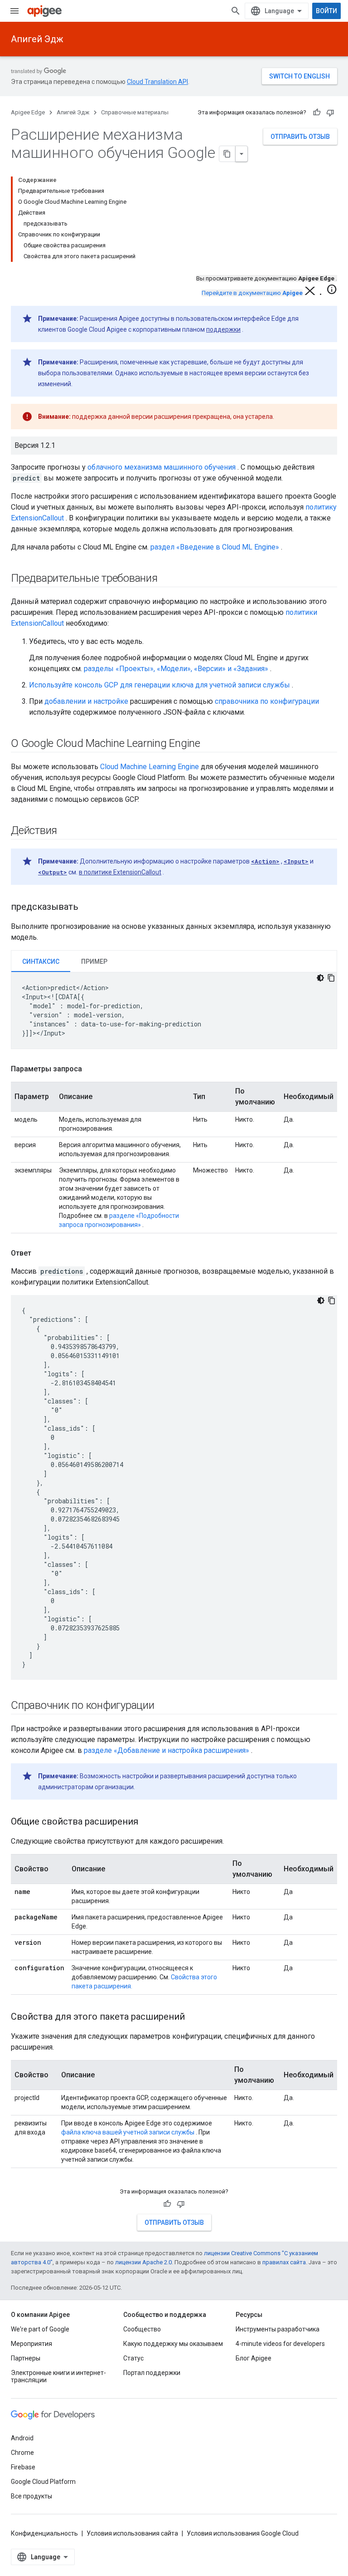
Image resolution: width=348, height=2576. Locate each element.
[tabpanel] (174, 1011)
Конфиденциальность (44, 2533)
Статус (133, 2358)
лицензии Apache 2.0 (143, 2262)
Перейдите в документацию (252, 293)
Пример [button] (94, 962)
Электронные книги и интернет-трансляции (58, 2376)
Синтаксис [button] (41, 962)
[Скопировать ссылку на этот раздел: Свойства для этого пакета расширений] (194, 2017)
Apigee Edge (28, 112)
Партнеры (26, 2358)
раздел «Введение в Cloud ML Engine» (215, 547)
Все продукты (31, 2496)
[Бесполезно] (330, 113)
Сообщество (142, 2329)
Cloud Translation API (157, 82)
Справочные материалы (135, 112)
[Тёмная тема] (320, 978)
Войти (326, 11)
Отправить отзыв (300, 137)
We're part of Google (40, 2329)
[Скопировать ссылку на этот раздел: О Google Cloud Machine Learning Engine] (209, 744)
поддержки (223, 329)
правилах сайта (284, 2262)
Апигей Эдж (37, 39)
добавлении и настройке (86, 701)
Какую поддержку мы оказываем (173, 2344)
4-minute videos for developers (280, 2344)
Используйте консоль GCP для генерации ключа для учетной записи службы (159, 685)
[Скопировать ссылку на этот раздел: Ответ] (40, 1253)
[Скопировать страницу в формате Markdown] (227, 154)
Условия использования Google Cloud (243, 2533)
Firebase (23, 2467)
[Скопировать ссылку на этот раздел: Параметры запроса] (91, 1069)
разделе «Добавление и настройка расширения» (167, 1750)
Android (22, 2438)
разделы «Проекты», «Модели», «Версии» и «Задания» (176, 669)
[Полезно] (317, 113)
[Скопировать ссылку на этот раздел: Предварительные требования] (167, 579)
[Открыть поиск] (236, 11)
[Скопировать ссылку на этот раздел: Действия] (66, 831)
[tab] (41, 961)
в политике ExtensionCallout (120, 872)
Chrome (22, 2453)
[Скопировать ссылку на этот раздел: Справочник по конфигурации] (164, 1706)
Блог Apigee (254, 2358)
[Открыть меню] (14, 11)
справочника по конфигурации (267, 701)
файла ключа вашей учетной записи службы (128, 2132)
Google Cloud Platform (43, 2482)
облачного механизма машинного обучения (162, 467)
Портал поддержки (152, 2373)
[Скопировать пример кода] (331, 978)
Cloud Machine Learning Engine (150, 767)
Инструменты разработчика (278, 2329)
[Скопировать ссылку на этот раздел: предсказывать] (87, 908)
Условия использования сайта (132, 2533)
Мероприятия (31, 2344)
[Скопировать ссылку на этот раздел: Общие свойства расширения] (150, 1822)
